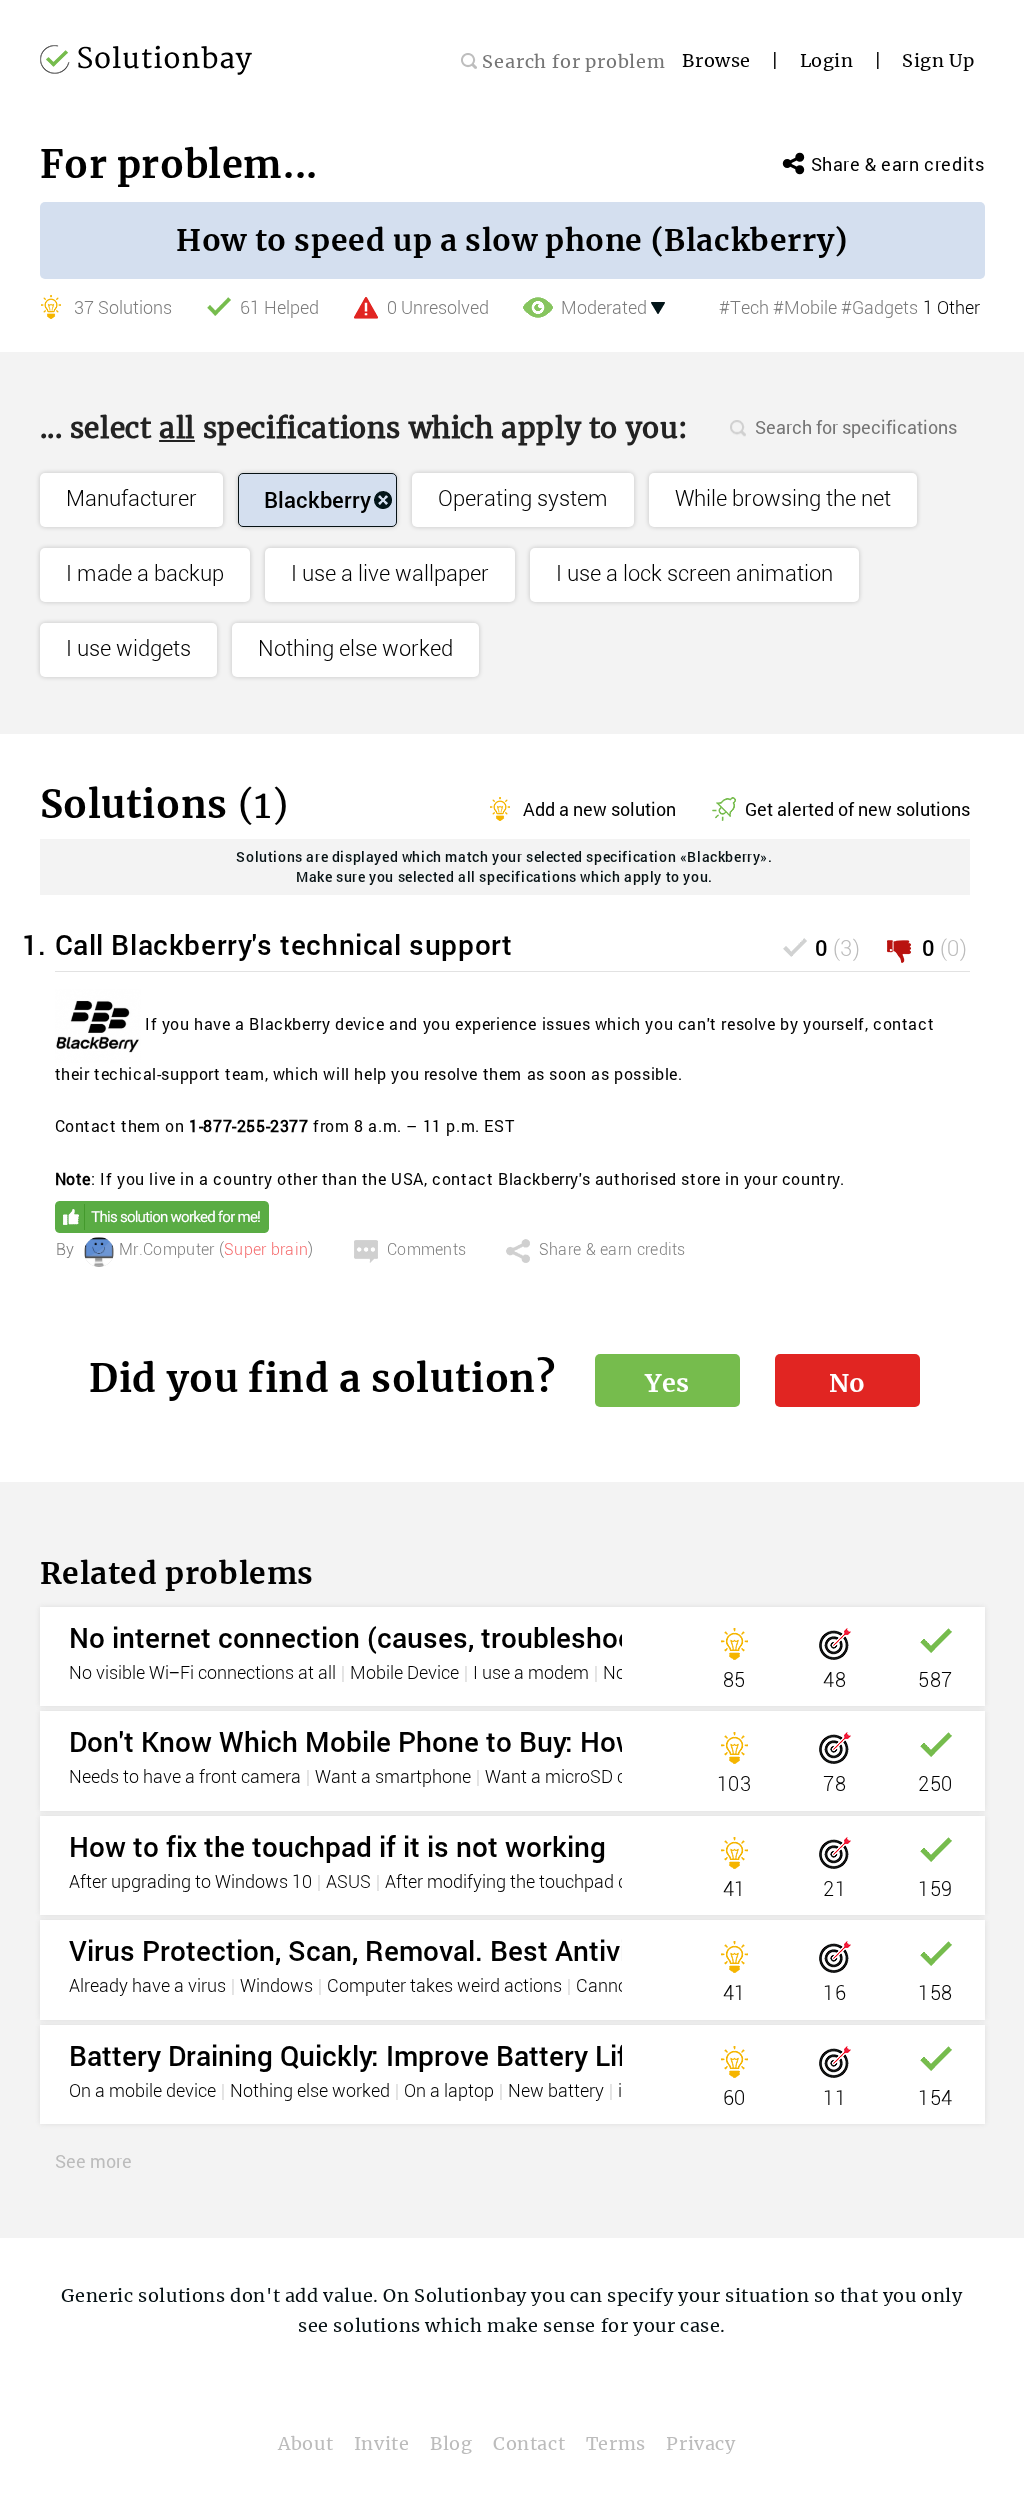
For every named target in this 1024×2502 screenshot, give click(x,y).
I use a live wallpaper (390, 574)
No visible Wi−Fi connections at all (202, 1674)
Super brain (266, 1250)
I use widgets (128, 649)
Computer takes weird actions (444, 1987)
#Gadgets (879, 309)
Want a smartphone (393, 1778)
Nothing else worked (355, 649)
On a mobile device (142, 2092)
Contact (529, 2443)
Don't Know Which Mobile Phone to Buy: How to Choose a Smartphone (513, 1741)
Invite (382, 2443)
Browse (716, 60)
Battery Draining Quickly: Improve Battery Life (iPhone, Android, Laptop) (519, 2055)
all (177, 428)
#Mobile (805, 309)
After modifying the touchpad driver (523, 1883)
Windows (276, 1987)
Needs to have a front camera (185, 1778)
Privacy (700, 2443)
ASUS (348, 1883)
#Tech (744, 309)
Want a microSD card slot (585, 1778)
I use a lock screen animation (694, 574)
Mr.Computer (166, 1250)
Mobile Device (404, 1674)
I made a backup (145, 574)
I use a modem (531, 1674)
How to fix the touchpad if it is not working (337, 1846)
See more (93, 2161)
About (305, 2443)
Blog (451, 2443)
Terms (616, 2443)
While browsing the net (783, 499)
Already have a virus (147, 1987)
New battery (556, 2092)
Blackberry (317, 499)
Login (827, 60)
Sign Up (938, 60)
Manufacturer (131, 499)
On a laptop (449, 2092)
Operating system (523, 499)
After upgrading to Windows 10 (190, 1883)
